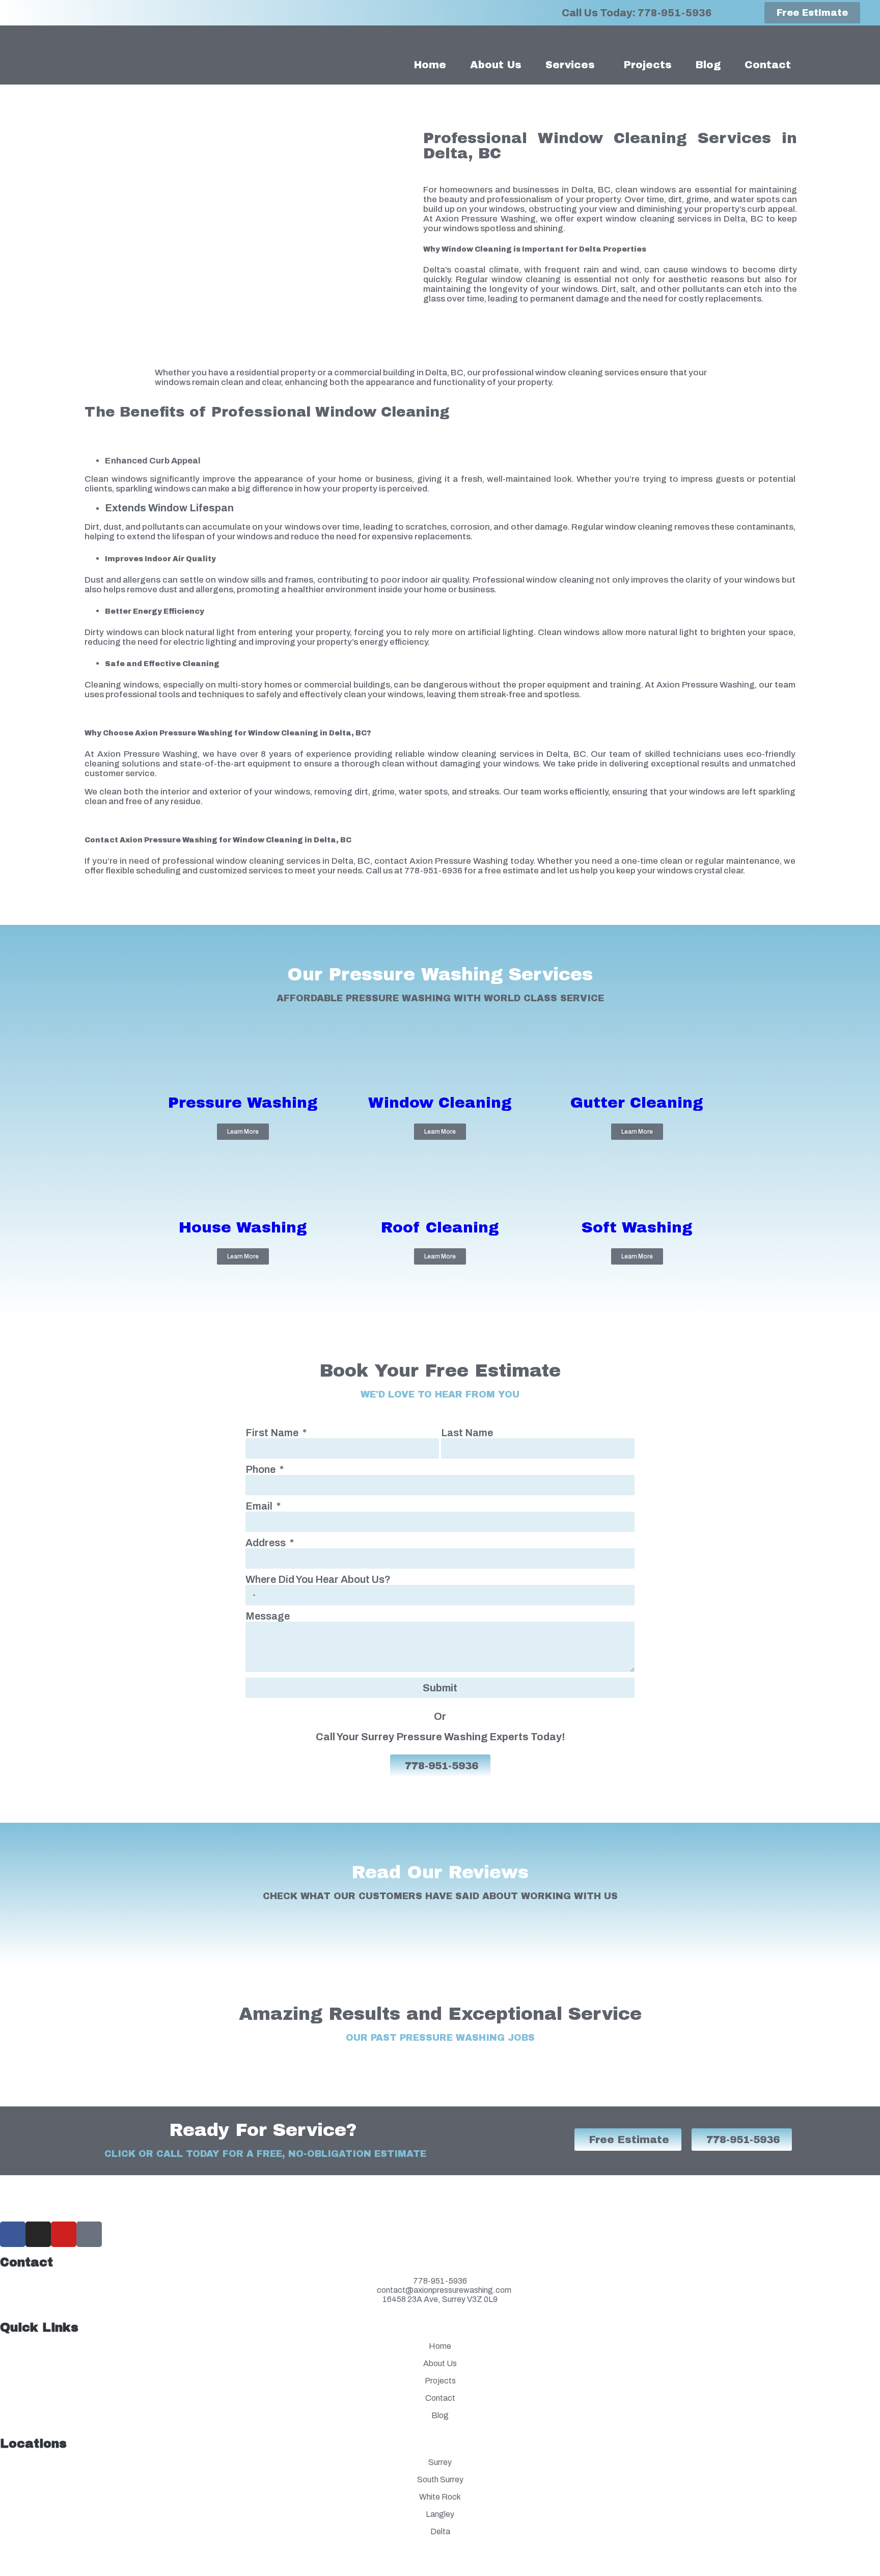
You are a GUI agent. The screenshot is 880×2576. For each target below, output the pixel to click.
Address (267, 1543)
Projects (648, 65)
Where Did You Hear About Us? (318, 1579)
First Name (273, 1433)
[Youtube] (64, 2234)
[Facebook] (13, 2234)
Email (260, 1506)
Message (268, 1616)
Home (430, 65)
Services (570, 65)
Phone (262, 1469)
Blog (708, 65)
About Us (496, 65)
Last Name (467, 1433)
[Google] (89, 2234)
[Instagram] (38, 2234)
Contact (768, 65)
